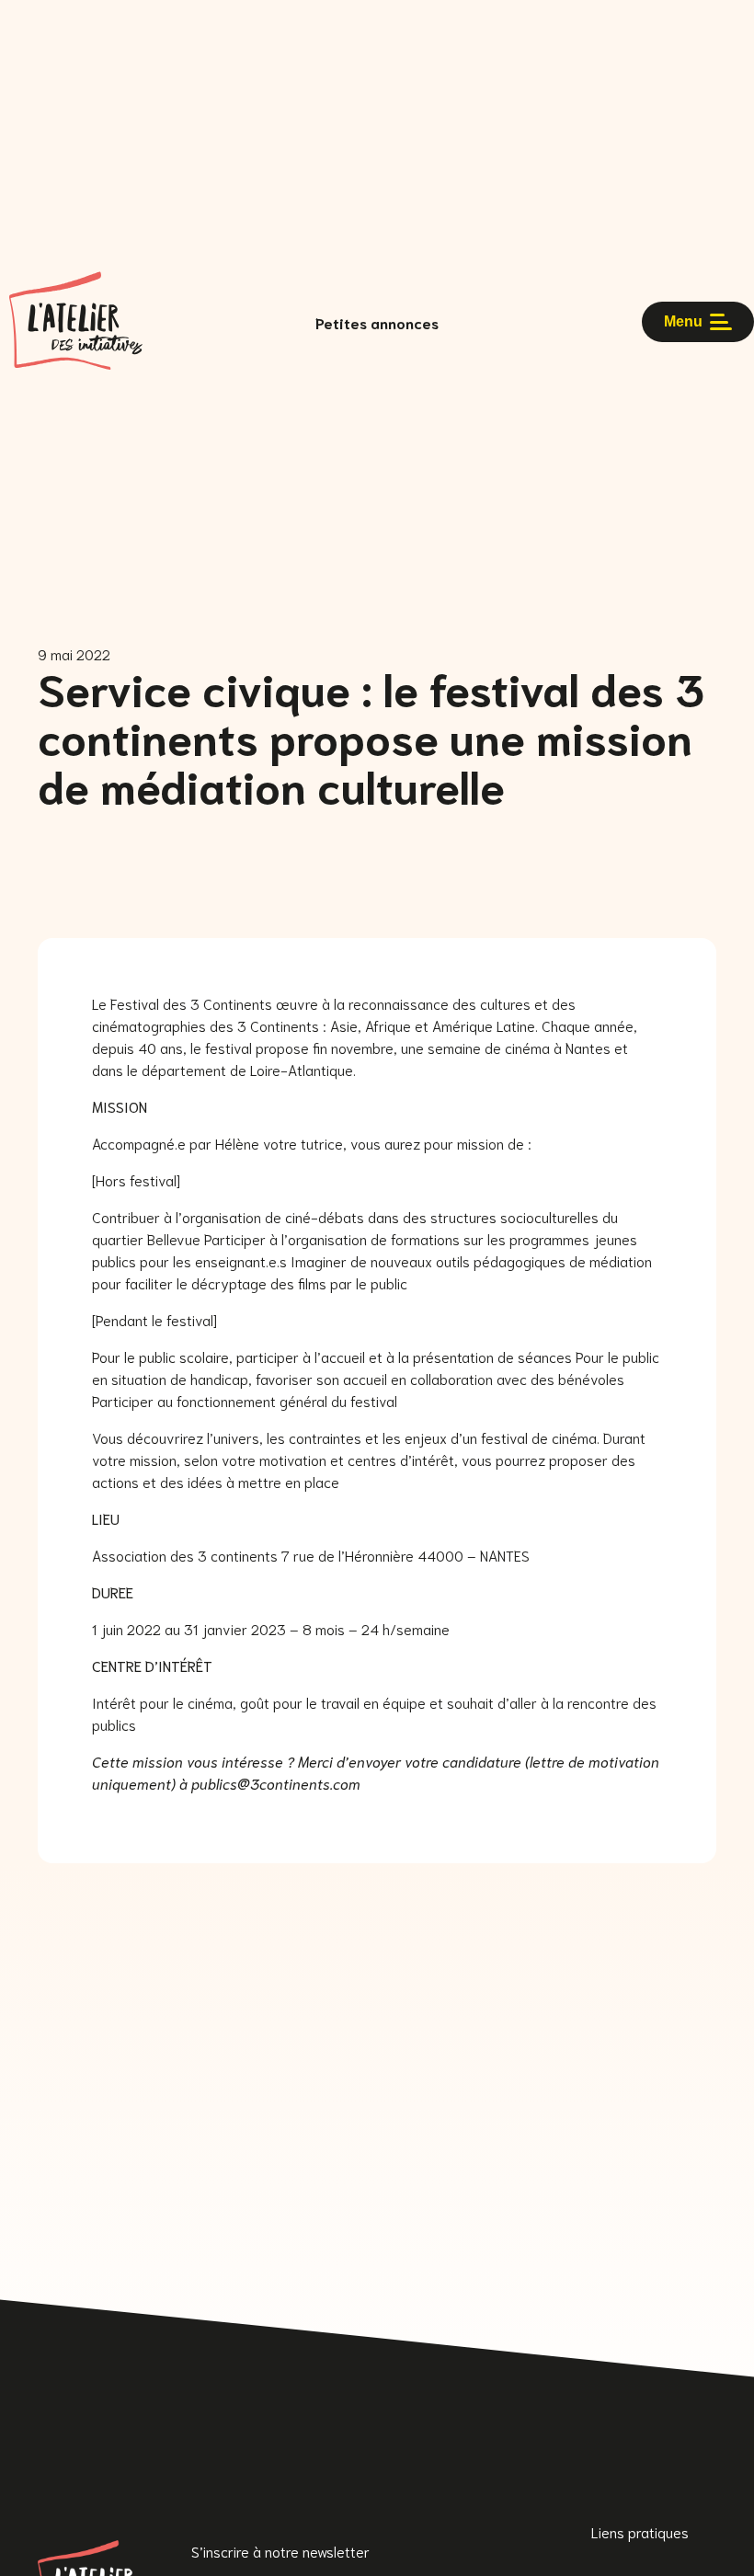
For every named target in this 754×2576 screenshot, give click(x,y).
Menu (683, 321)
